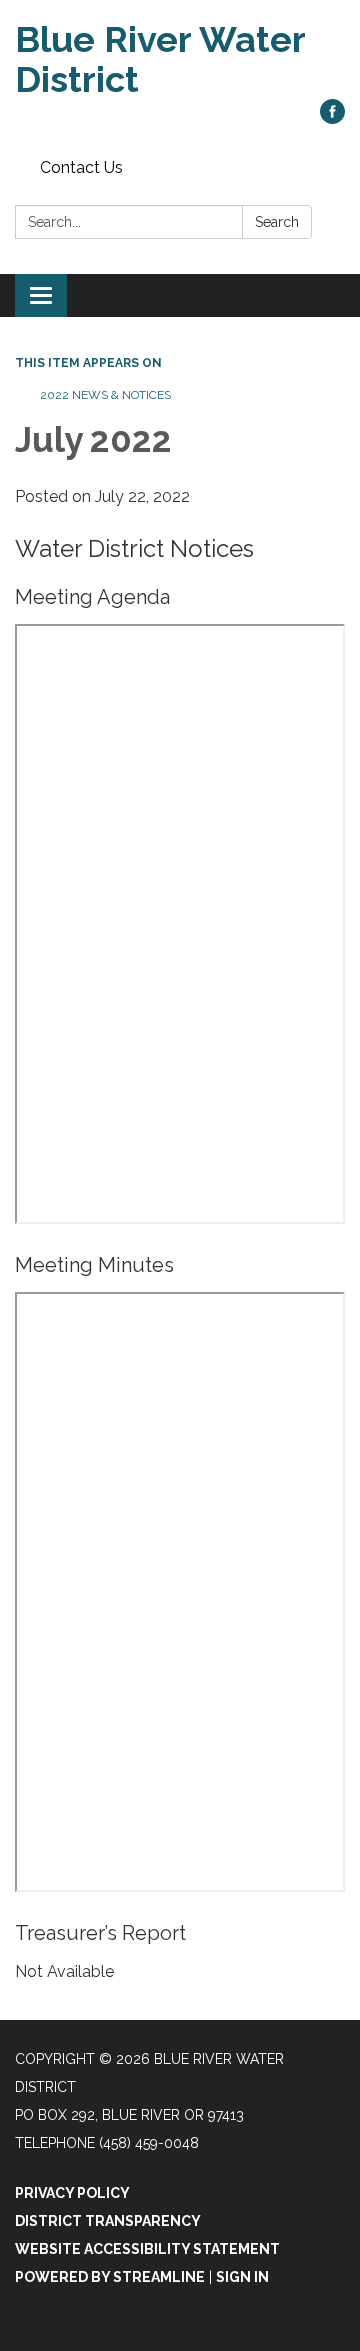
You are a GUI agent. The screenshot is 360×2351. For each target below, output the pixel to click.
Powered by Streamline (110, 2277)
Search (277, 222)
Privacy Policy (72, 2193)
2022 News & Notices (105, 395)
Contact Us (81, 167)
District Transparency (108, 2221)
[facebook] (332, 118)
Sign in (242, 2277)
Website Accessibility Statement (147, 2249)
